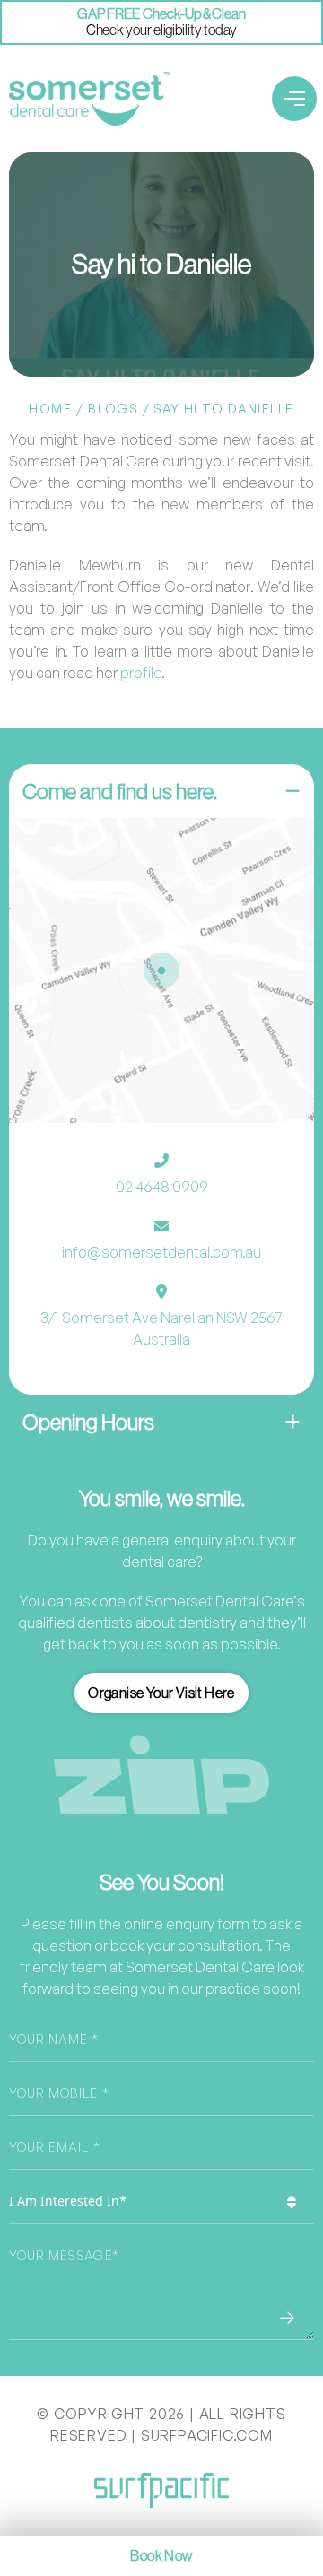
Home (50, 409)
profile (141, 673)
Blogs (113, 409)
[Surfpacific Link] (161, 2490)
